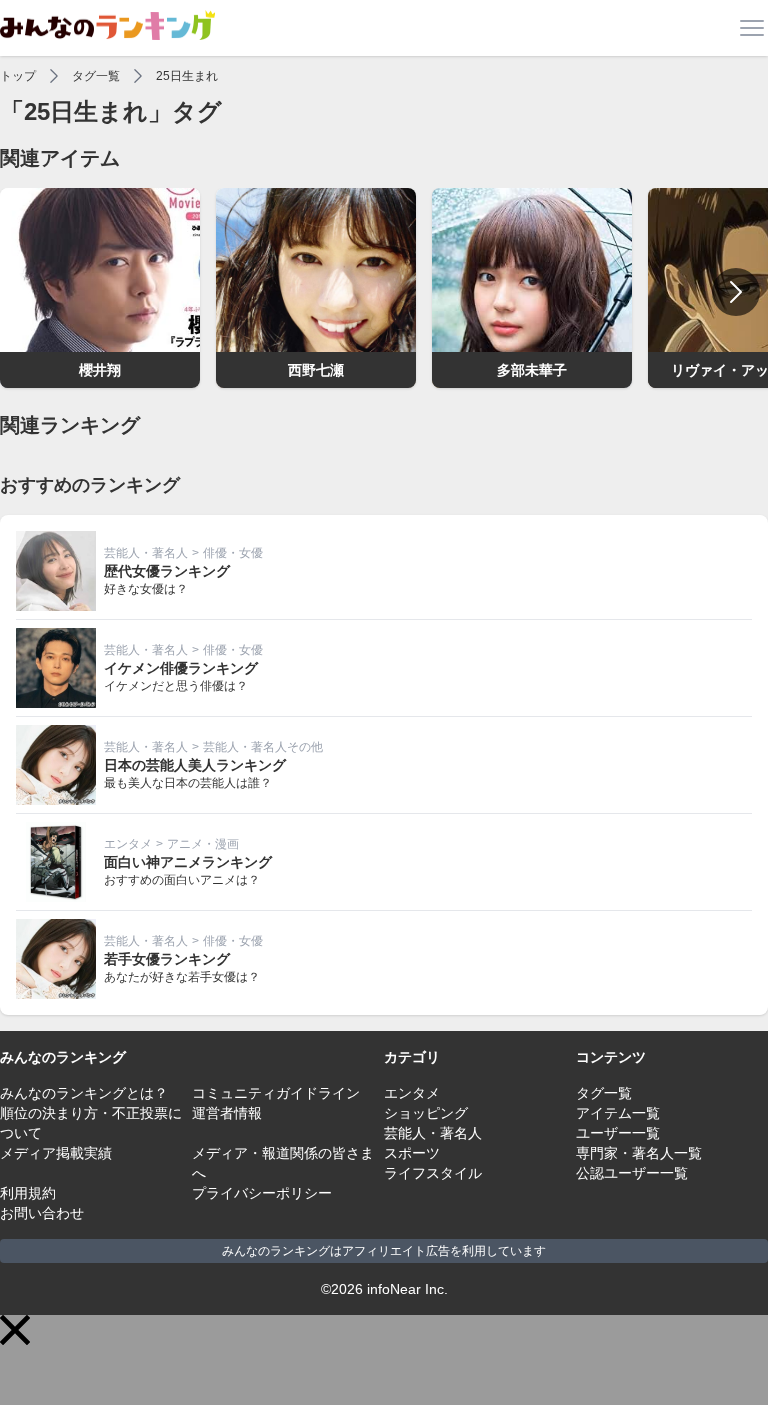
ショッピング (426, 1113)
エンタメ (128, 844)
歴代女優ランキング (167, 571)
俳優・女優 (233, 553)
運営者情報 (227, 1113)
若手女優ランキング (167, 959)
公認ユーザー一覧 (632, 1173)
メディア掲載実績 (56, 1153)
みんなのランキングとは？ (84, 1093)
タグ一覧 (96, 76)
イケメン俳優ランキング (181, 668)
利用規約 (28, 1193)
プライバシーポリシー (262, 1193)
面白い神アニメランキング (188, 862)
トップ (18, 76)
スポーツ (412, 1153)
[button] (15, 1330)
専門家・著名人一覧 (639, 1153)
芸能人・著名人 (146, 553)
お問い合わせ (42, 1213)
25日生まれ (187, 76)
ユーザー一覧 (618, 1133)
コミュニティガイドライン (276, 1093)
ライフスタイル (433, 1173)
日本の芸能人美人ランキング (195, 765)
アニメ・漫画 (203, 844)
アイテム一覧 (618, 1113)
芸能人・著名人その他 (263, 747)
